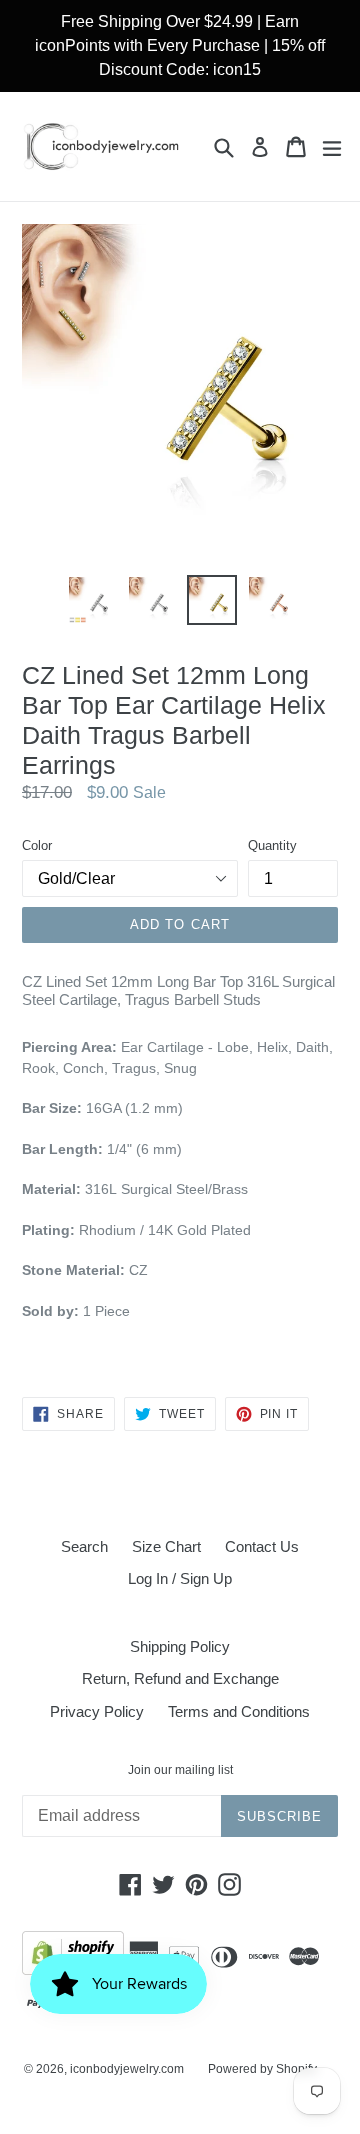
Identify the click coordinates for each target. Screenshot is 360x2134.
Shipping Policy (180, 1646)
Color (37, 845)
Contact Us (262, 1546)
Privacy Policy (97, 1711)
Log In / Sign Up (180, 1578)
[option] (92, 600)
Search (84, 1546)
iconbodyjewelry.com (127, 2069)
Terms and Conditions (239, 1711)
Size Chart (166, 1546)
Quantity (272, 845)
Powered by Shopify (262, 2069)
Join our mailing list (180, 1770)
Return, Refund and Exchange (180, 1678)
